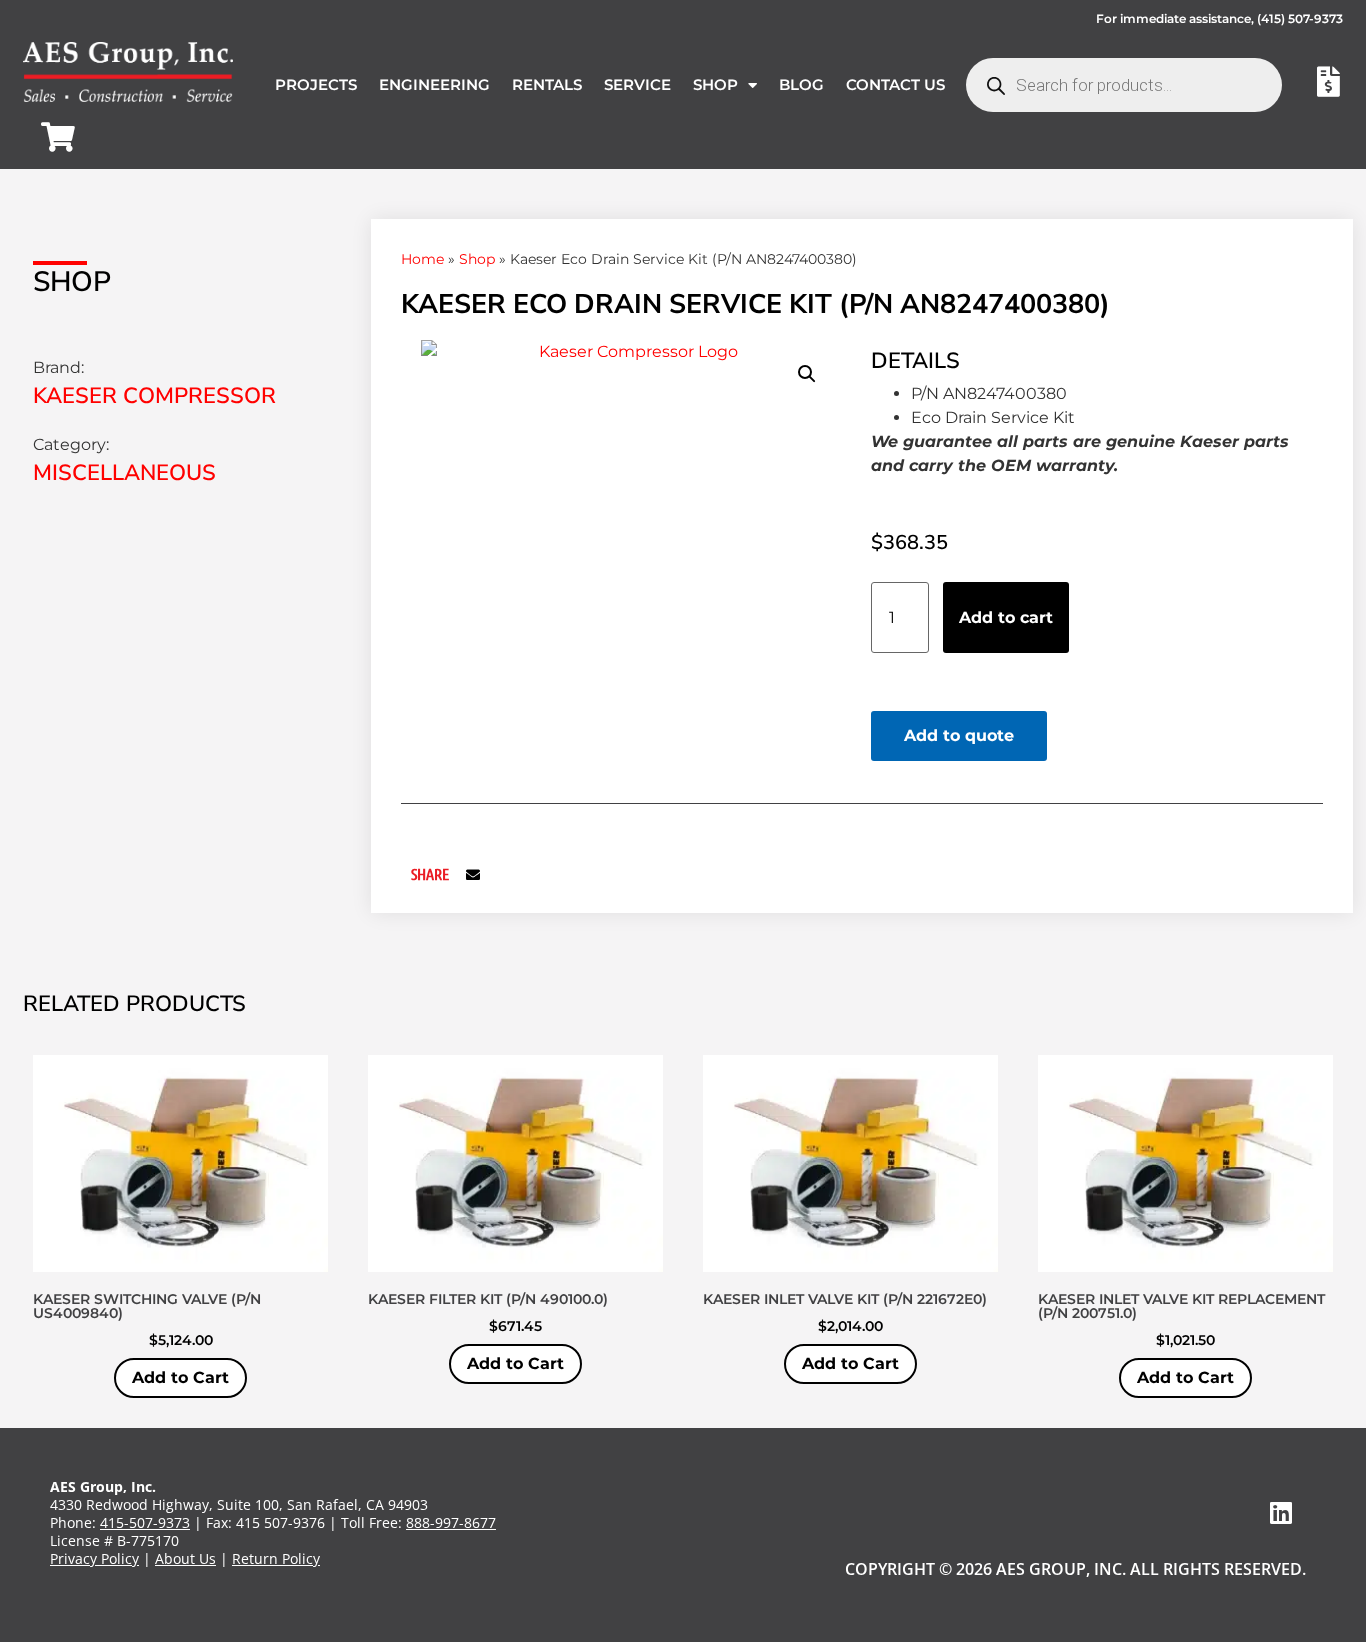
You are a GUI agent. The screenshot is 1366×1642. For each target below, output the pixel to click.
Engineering (434, 84)
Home (422, 259)
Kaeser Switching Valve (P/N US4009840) (147, 1306)
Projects (316, 84)
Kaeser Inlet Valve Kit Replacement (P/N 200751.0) (1181, 1306)
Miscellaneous (124, 473)
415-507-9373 (145, 1522)
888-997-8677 (451, 1522)
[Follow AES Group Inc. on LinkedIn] (1281, 1513)
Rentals (547, 84)
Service (637, 84)
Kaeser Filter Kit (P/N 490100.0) (488, 1299)
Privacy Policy (94, 1558)
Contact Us (895, 84)
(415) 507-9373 (1300, 18)
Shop (715, 84)
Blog (801, 84)
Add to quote (959, 735)
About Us (185, 1558)
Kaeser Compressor (154, 396)
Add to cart (1006, 617)
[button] (807, 374)
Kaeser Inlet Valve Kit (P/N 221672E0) (845, 1299)
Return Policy (276, 1558)
